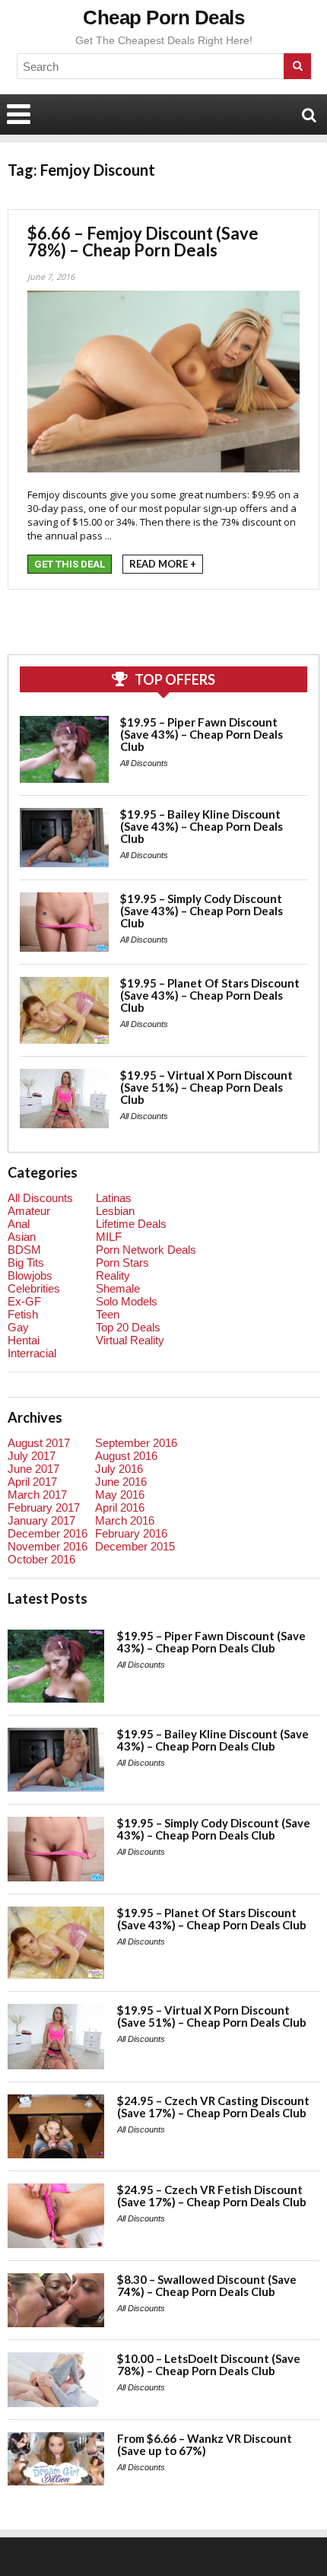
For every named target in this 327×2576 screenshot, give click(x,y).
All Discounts (144, 763)
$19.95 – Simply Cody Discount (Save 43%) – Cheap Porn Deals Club (202, 911)
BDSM (24, 1250)
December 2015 (135, 1546)
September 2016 (136, 1443)
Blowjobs (30, 1275)
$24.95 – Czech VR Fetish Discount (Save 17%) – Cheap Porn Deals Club (212, 2196)
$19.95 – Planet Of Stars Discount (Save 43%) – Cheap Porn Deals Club (210, 995)
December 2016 (48, 1533)
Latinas (114, 1198)
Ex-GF (24, 1301)
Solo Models (127, 1301)
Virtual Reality (130, 1340)
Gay (18, 1327)
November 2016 (48, 1546)
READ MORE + (163, 564)
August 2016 (126, 1456)
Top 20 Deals (128, 1327)
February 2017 (44, 1507)
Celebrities (34, 1288)
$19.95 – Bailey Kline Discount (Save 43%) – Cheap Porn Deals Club (202, 826)
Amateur (29, 1211)
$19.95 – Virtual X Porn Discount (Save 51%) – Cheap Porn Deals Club (206, 1087)
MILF (109, 1237)
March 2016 (125, 1520)
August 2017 (39, 1443)
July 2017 (32, 1456)
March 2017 (37, 1495)
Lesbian (115, 1211)
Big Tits (26, 1263)
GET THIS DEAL (70, 564)
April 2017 (32, 1482)
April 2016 (120, 1507)
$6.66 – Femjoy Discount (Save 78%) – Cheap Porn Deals (143, 242)
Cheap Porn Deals (163, 17)
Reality (113, 1275)
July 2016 (119, 1469)
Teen (108, 1314)
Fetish (23, 1314)
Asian (22, 1237)
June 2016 (121, 1482)
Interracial (32, 1353)
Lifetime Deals (131, 1224)
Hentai (24, 1340)
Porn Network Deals (146, 1250)
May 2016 (120, 1495)
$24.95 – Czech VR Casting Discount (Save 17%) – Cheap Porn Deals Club (213, 2107)
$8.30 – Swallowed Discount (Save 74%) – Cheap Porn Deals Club (207, 2285)
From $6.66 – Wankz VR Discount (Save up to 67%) (205, 2444)
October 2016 (41, 1559)
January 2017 (41, 1520)
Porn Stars (122, 1263)
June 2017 (33, 1469)
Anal (19, 1224)
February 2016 (131, 1533)
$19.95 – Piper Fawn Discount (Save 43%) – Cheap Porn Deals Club (202, 734)
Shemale (118, 1288)
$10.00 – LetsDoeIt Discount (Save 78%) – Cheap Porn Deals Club (209, 2365)
